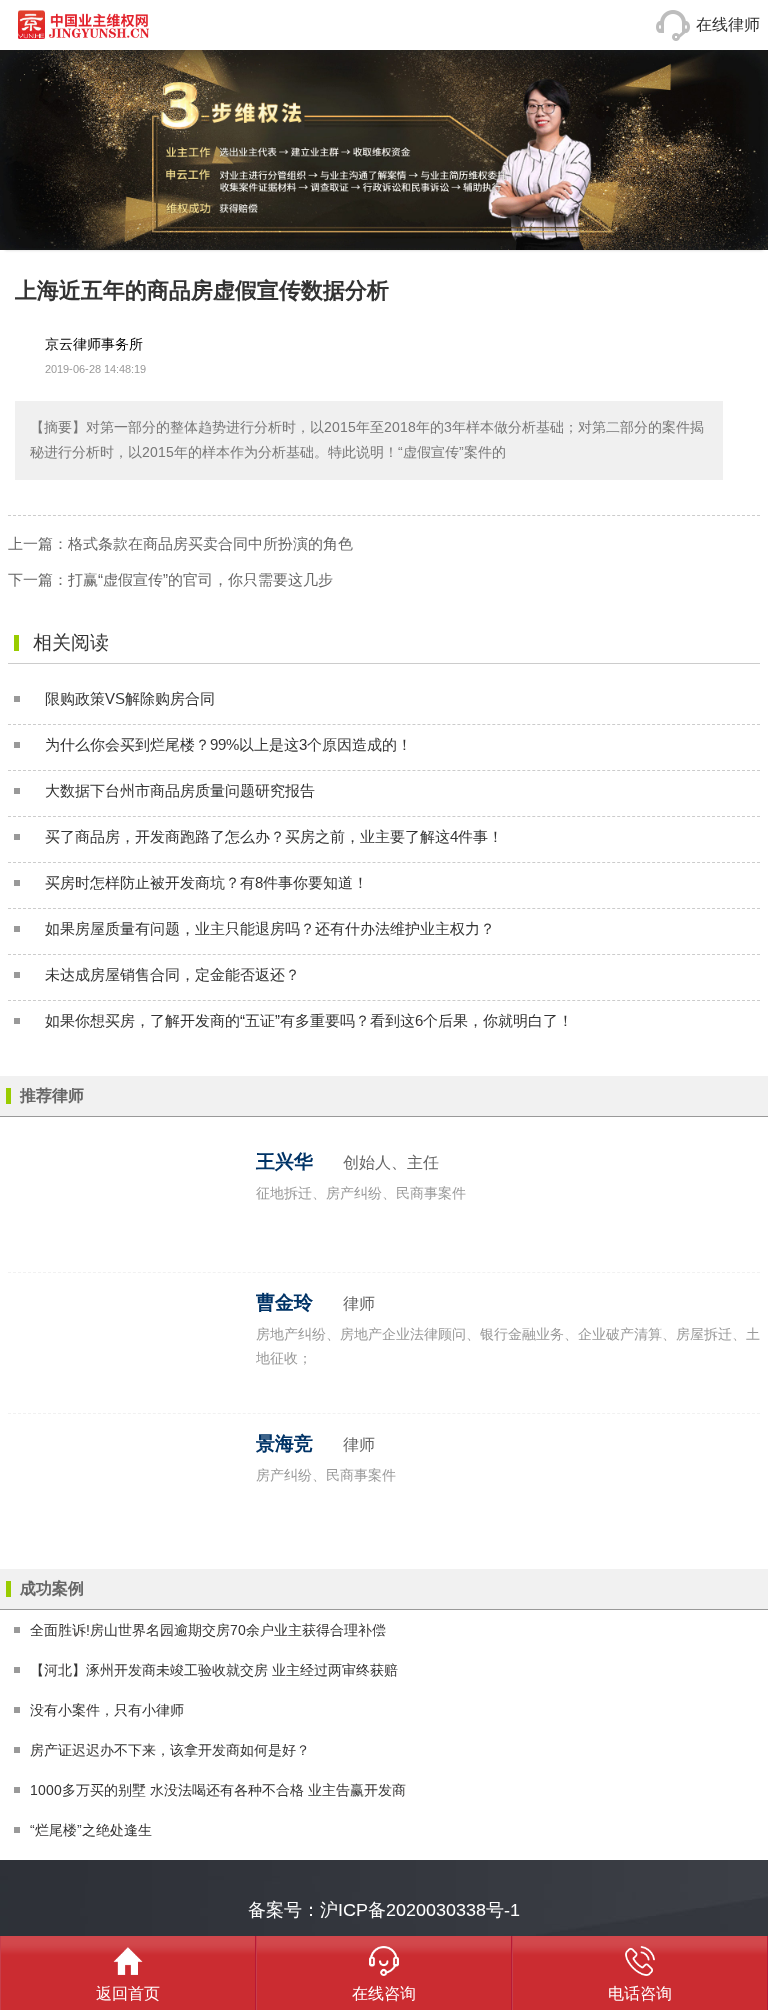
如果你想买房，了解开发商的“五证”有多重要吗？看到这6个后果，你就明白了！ (309, 1020)
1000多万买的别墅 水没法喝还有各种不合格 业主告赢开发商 (218, 1790)
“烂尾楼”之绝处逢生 (91, 1830)
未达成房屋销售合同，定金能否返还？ (172, 974)
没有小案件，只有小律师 (107, 1710)
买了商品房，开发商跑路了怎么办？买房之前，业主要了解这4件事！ (274, 836)
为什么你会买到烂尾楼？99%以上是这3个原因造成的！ (228, 744)
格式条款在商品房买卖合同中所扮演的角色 (210, 543)
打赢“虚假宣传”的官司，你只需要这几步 (200, 579)
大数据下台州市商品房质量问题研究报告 (180, 790)
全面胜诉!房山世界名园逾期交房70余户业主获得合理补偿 (208, 1630)
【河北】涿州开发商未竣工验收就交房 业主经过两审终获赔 (214, 1670)
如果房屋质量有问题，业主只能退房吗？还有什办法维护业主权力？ (270, 928)
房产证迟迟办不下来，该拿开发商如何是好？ (170, 1750)
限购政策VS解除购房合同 (130, 698)
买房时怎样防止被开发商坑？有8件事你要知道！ (206, 882)
